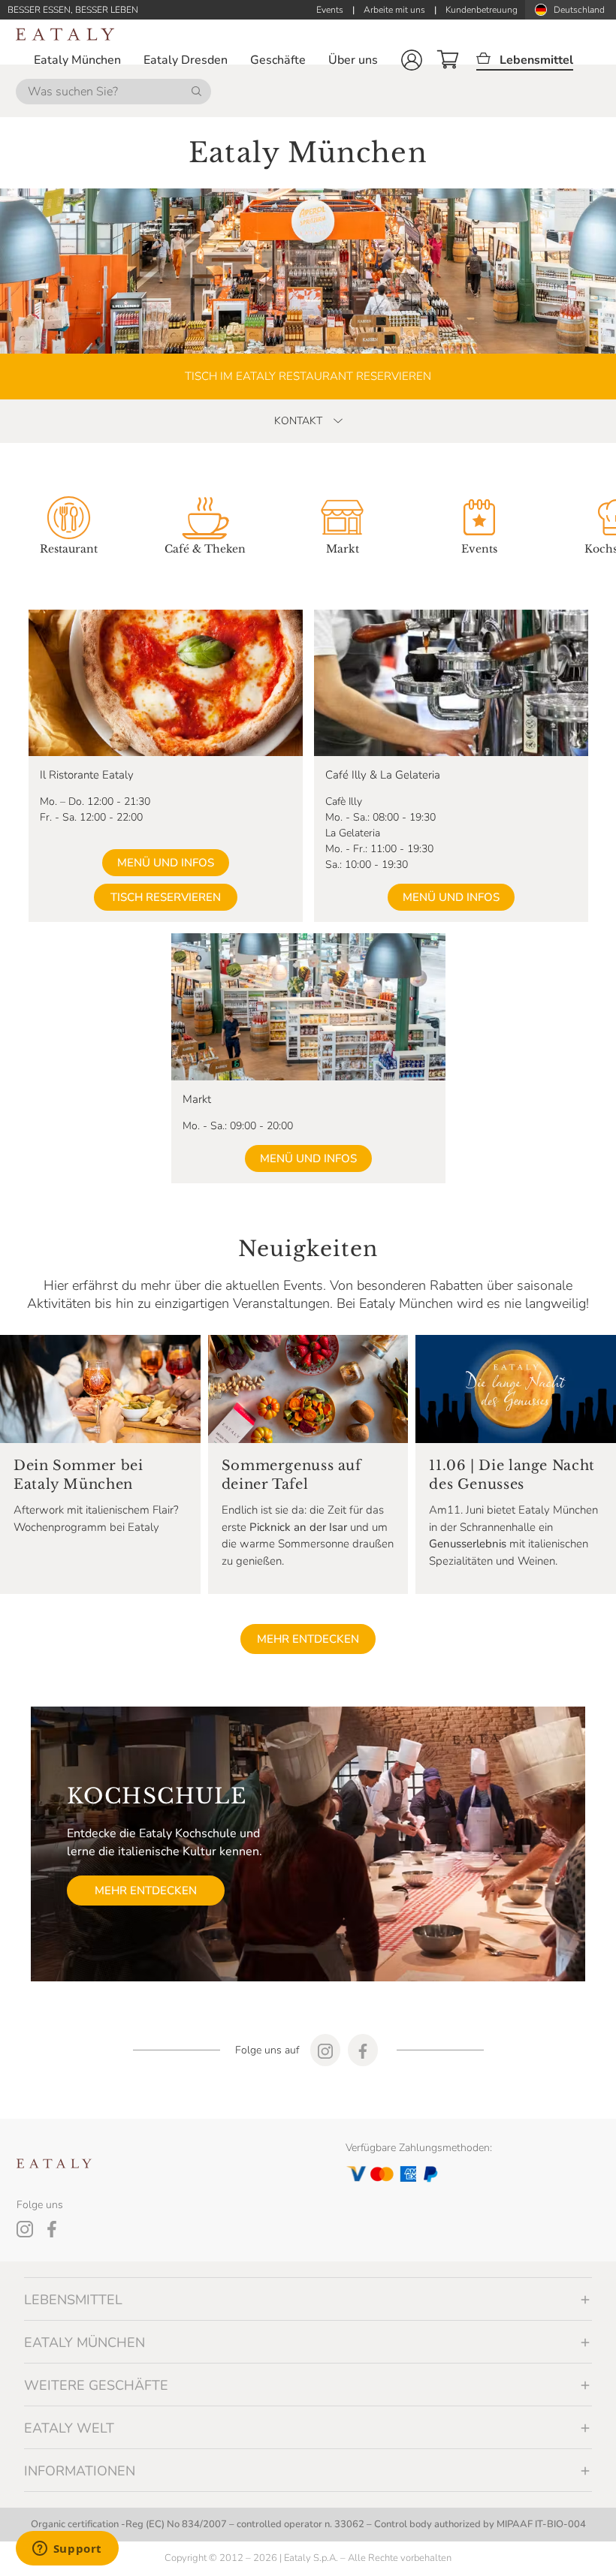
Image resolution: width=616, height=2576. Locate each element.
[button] (412, 60)
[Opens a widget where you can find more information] (67, 2550)
